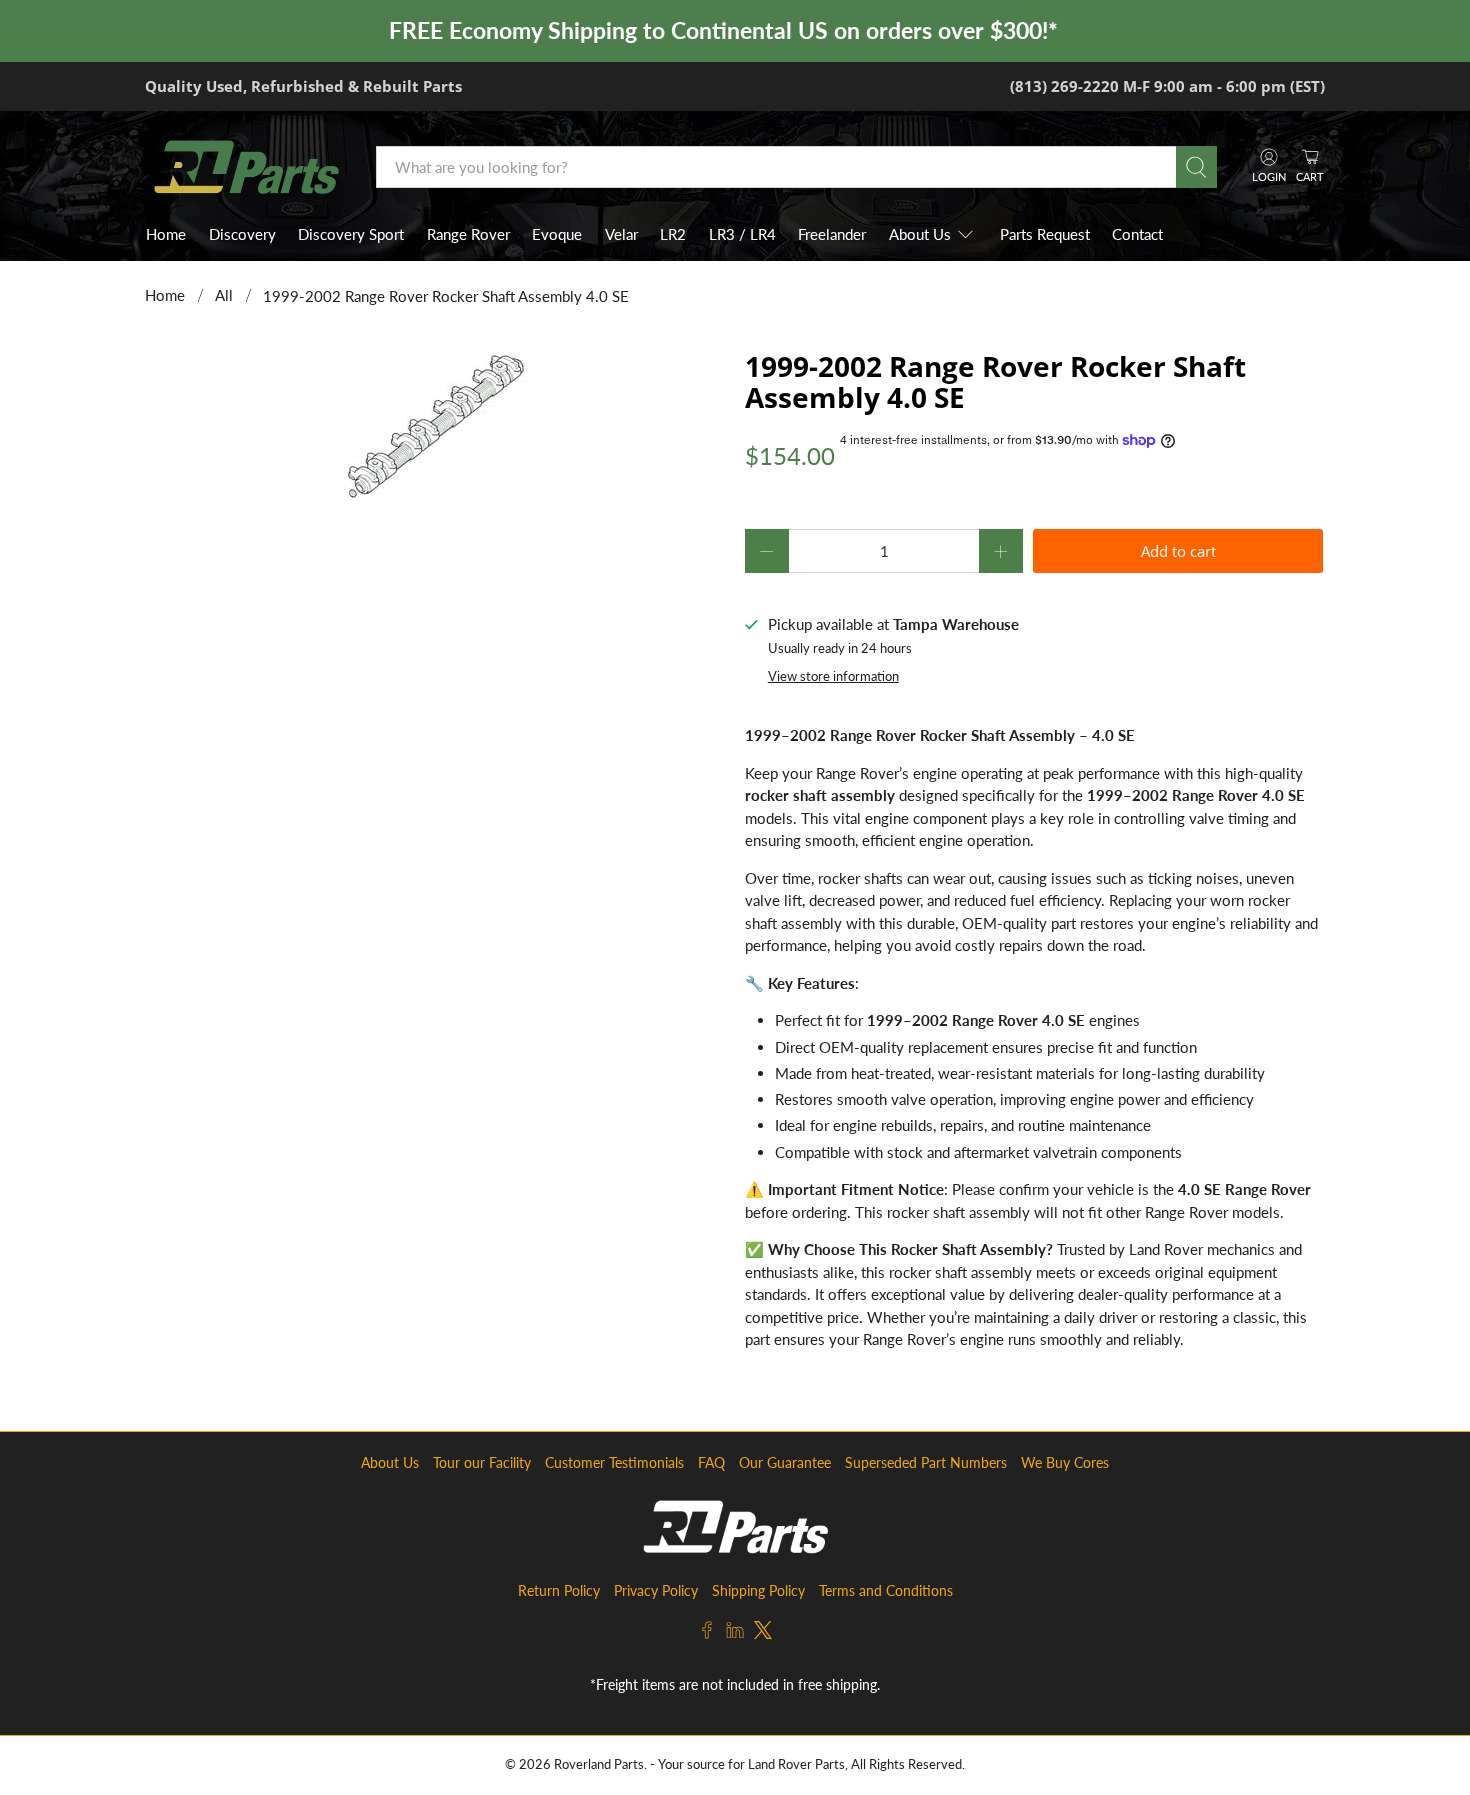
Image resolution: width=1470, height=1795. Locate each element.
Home (166, 234)
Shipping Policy (758, 1590)
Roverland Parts (599, 1764)
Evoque (557, 234)
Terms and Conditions (886, 1590)
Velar (621, 234)
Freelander (832, 234)
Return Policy (559, 1590)
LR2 (673, 234)
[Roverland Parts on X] (763, 1633)
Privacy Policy (656, 1590)
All (224, 295)
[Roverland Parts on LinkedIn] (735, 1633)
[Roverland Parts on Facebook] (707, 1633)
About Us (920, 234)
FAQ (711, 1462)
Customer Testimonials (614, 1462)
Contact (1137, 234)
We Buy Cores (1065, 1462)
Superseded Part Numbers (926, 1462)
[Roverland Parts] (246, 167)
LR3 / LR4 (742, 234)
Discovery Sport (351, 234)
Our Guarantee (785, 1462)
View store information (833, 676)
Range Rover (468, 234)
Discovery (242, 234)
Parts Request (1045, 234)
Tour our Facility (482, 1462)
